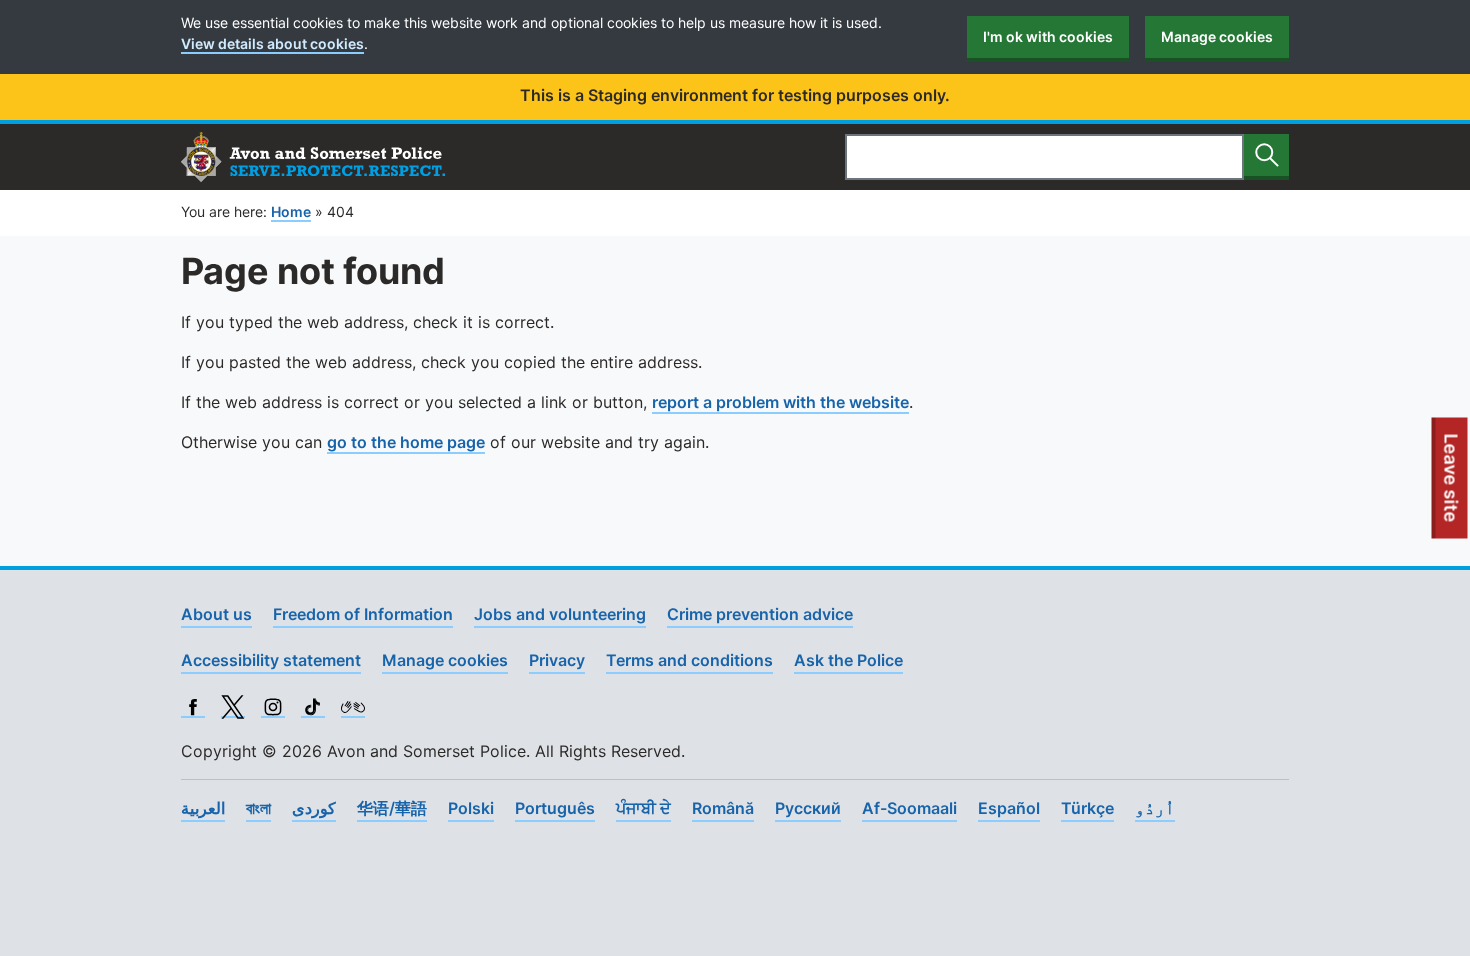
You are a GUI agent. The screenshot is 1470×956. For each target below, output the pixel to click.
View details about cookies (272, 43)
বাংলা (258, 808)
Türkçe (1087, 808)
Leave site (1452, 486)
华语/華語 (392, 808)
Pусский (808, 808)
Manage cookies (1217, 36)
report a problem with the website (780, 402)
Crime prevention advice (760, 614)
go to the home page (406, 442)
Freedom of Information (363, 614)
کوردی (314, 808)
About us (216, 614)
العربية (203, 808)
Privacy (557, 660)
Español (1009, 808)
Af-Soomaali (909, 808)
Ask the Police (848, 660)
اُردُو (1155, 808)
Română (723, 808)
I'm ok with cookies (1048, 36)
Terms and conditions (689, 660)
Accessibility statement (271, 660)
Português (555, 808)
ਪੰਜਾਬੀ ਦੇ (643, 808)
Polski (471, 808)
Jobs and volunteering (560, 614)
